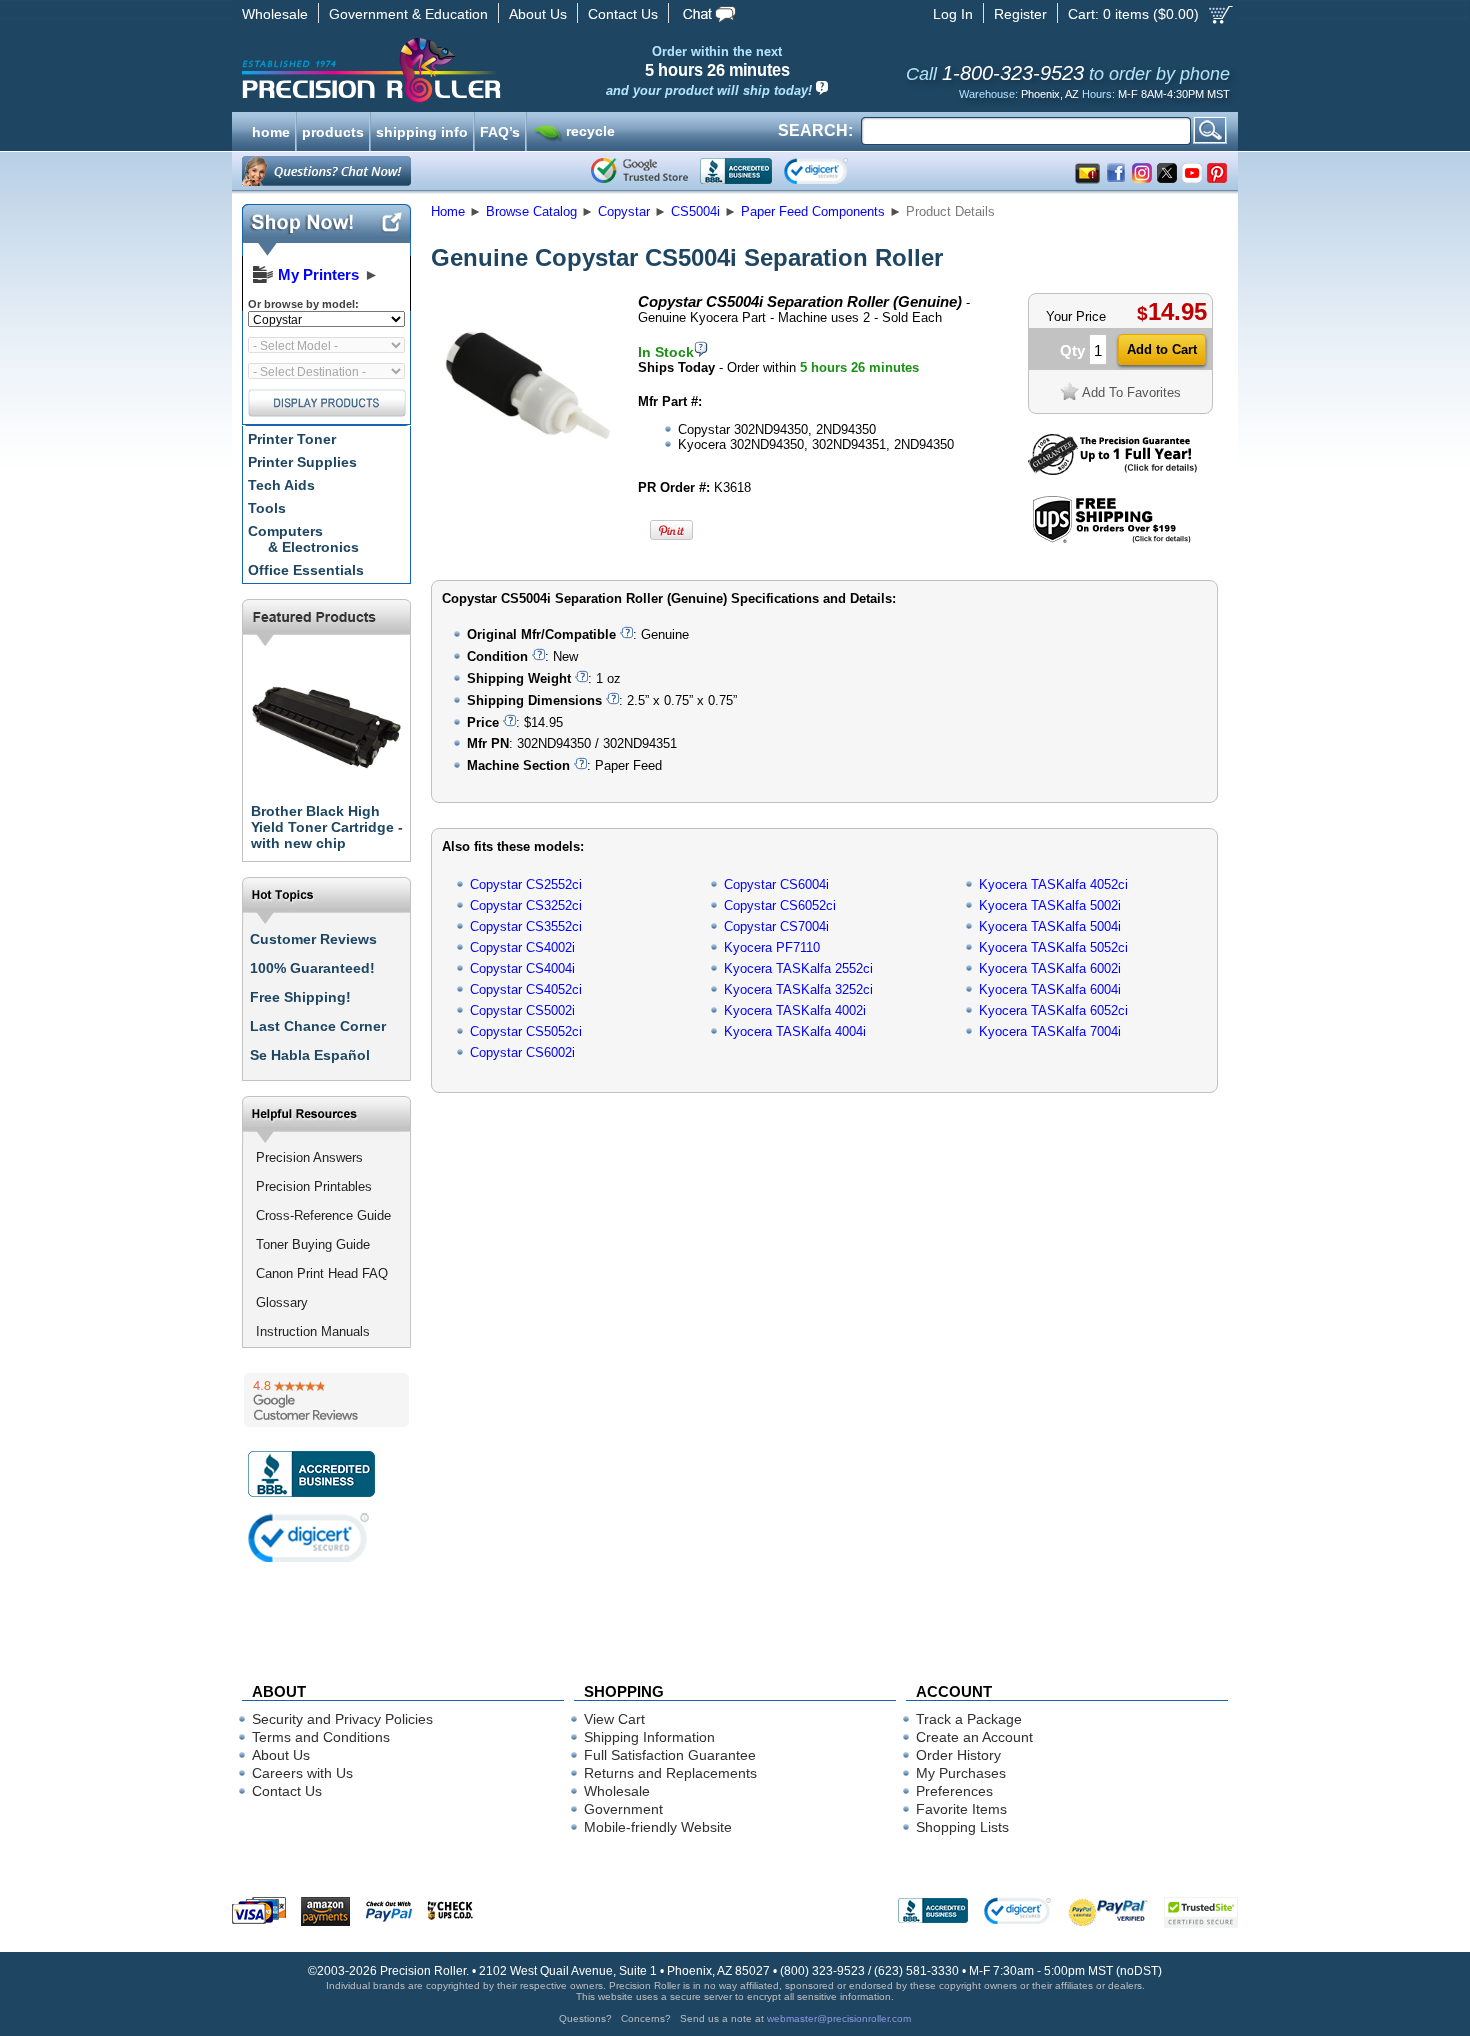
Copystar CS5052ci (526, 1031)
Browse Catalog (531, 211)
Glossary (282, 1302)
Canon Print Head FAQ (322, 1273)
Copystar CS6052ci (780, 905)
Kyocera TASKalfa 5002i (1050, 905)
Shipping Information (649, 1737)
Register (1020, 14)
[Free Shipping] (1111, 539)
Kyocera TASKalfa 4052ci (1053, 884)
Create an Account (974, 1737)
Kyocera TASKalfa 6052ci (1053, 1010)
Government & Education (408, 14)
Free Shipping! (300, 997)
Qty (1072, 350)
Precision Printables (314, 1186)
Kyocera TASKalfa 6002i (1050, 968)
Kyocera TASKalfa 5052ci (1053, 947)
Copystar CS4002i (522, 947)
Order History (958, 1755)
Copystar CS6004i (776, 884)
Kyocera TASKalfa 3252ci (798, 989)
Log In (953, 14)
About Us (538, 14)
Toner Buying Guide (313, 1244)
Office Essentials (306, 570)
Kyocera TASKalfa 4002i (795, 1010)
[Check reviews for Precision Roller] (326, 1400)
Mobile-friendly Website (658, 1827)
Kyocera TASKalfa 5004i (1050, 926)
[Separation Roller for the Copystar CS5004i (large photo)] (528, 472)
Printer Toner (292, 439)
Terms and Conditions (321, 1737)
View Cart (614, 1719)
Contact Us (623, 14)
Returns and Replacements (670, 1773)
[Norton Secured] (832, 171)
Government (623, 1809)
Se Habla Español (310, 1055)
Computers (303, 539)
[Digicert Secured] (309, 1537)
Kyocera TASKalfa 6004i (1050, 989)
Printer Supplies (302, 462)
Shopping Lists (962, 1827)
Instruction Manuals (313, 1331)
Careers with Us (302, 1773)
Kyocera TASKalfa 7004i (1050, 1031)
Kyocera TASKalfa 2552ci (798, 968)
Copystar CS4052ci (526, 989)
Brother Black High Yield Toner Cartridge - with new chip (327, 827)
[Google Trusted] (639, 171)
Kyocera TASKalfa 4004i (795, 1031)
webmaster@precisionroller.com (839, 2018)
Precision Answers (309, 1157)
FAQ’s (500, 130)
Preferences (954, 1791)
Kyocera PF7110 (772, 947)
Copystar (624, 211)
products (333, 130)
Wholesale (275, 14)
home (271, 130)
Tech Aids (281, 485)
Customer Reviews (313, 939)
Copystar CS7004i (776, 926)
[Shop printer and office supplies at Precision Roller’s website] (475, 70)
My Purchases (961, 1773)
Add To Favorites (1131, 392)
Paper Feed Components (813, 211)
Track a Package (969, 1719)
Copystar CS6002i (522, 1052)
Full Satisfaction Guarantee (670, 1755)
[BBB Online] (736, 171)
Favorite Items (961, 1809)
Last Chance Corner (318, 1026)
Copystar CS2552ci (526, 884)
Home (448, 211)
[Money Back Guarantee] (1112, 470)
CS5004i (695, 211)
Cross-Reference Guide (323, 1215)
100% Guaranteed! (312, 968)
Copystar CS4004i (522, 968)
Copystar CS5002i (522, 1010)
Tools (267, 508)
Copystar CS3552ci (526, 926)
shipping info (422, 130)
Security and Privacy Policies (342, 1719)
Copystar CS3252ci (526, 905)
